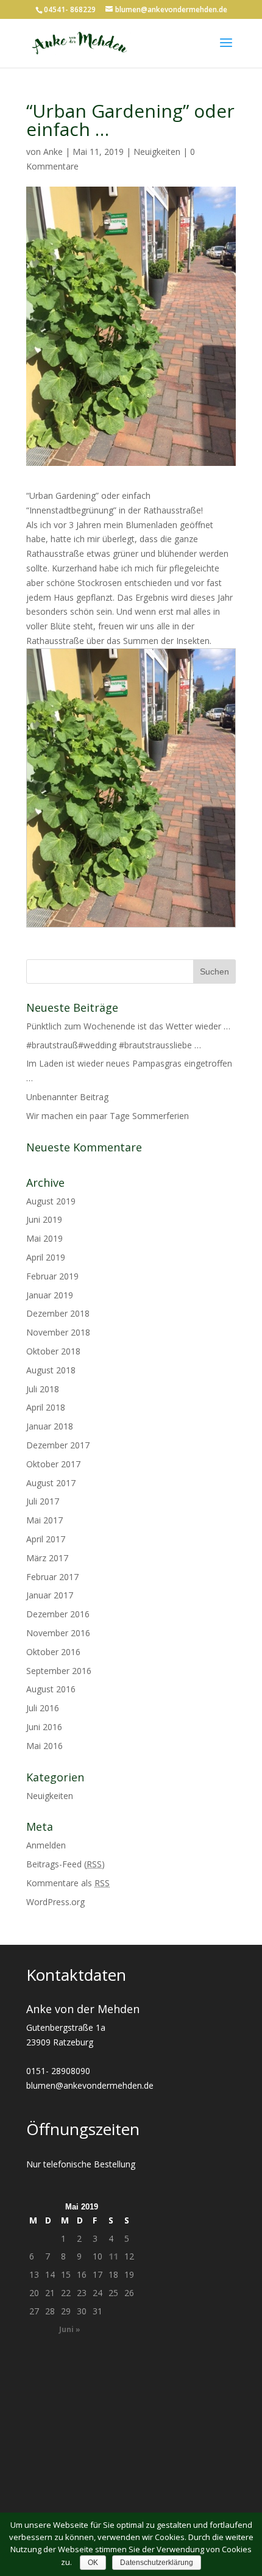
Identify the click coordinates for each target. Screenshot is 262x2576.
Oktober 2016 (53, 1652)
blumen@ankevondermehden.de (90, 2085)
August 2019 (51, 1201)
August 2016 (51, 1689)
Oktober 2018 (53, 1351)
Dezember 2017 (58, 1445)
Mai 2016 (44, 1746)
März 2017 (47, 1558)
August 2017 (51, 1483)
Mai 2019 (44, 1238)
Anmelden (46, 1845)
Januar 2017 (50, 1595)
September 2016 (59, 1671)
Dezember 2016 (58, 1614)
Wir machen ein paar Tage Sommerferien (108, 1116)
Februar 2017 (52, 1577)
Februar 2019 (52, 1276)
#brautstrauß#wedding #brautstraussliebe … (114, 1045)
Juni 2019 (44, 1219)
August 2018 (51, 1370)
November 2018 (58, 1332)
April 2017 (46, 1539)
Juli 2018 (43, 1389)
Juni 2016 (44, 1727)
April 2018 (46, 1407)
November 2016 (58, 1633)
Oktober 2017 (53, 1464)
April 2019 (46, 1257)
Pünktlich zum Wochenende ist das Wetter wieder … (128, 1026)
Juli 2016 (43, 1708)
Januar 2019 (50, 1295)
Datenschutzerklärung (157, 2563)
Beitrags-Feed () (65, 1864)
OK (93, 2563)
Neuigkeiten (157, 152)
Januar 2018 (50, 1426)
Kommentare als (68, 1883)
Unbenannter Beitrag (67, 1097)
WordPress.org (55, 1902)
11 (113, 2256)
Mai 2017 (44, 1520)
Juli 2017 (43, 1501)
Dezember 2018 (58, 1313)
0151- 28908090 (58, 2071)
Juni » (70, 2329)
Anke (53, 152)
